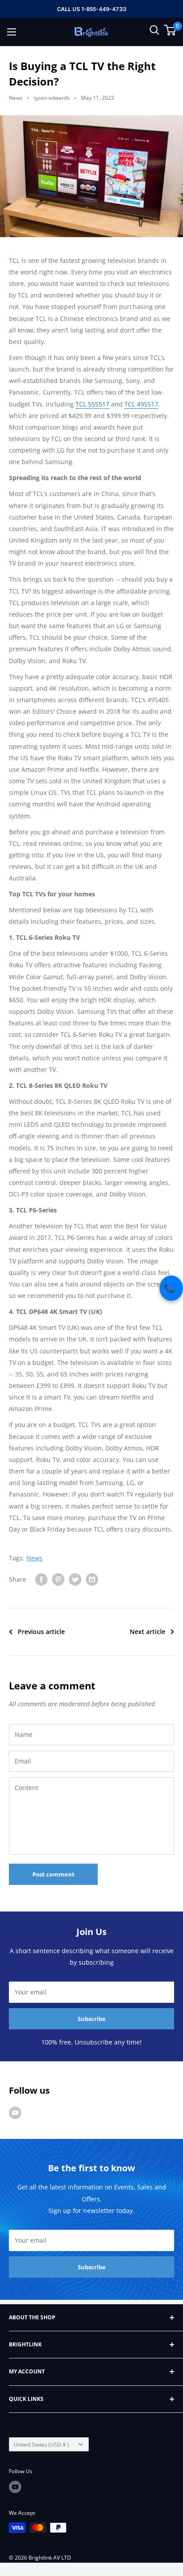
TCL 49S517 (141, 404)
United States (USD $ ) (41, 2444)
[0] (170, 30)
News (16, 98)
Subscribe (92, 2019)
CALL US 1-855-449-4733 (91, 9)
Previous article (41, 1632)
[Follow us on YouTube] (15, 2113)
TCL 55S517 (92, 404)
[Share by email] (92, 1579)
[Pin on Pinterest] (58, 1579)
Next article (147, 1632)
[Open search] (155, 30)
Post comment (54, 1874)
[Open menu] (12, 32)
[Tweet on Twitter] (75, 1579)
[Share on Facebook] (41, 1579)
